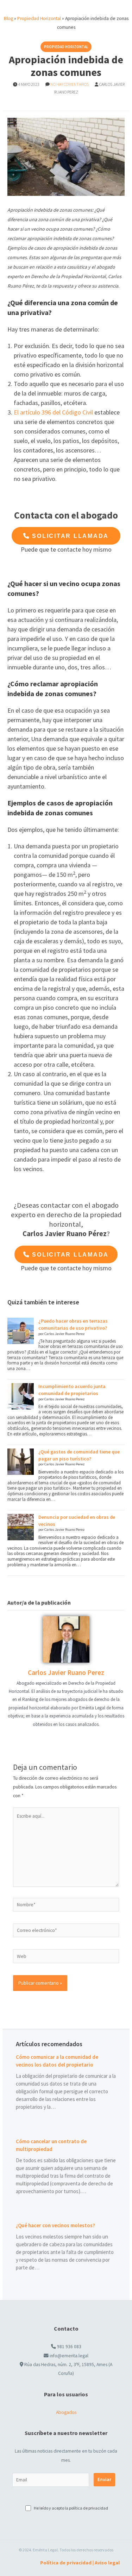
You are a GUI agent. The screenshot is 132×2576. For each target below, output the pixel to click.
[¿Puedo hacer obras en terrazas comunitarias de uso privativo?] (21, 1331)
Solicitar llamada (69, 536)
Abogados (66, 2412)
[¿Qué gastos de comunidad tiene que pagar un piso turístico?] (21, 1462)
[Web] (66, 1957)
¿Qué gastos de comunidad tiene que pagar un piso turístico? (79, 1455)
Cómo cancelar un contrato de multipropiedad (51, 2145)
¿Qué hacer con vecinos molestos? (55, 2225)
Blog (8, 18)
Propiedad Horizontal (39, 18)
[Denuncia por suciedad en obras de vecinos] (21, 1527)
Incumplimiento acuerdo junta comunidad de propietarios (72, 1390)
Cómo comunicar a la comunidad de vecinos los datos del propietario (57, 2061)
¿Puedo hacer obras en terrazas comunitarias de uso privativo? (73, 1324)
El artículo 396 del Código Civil (53, 412)
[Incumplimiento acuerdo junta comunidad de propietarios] (21, 1396)
